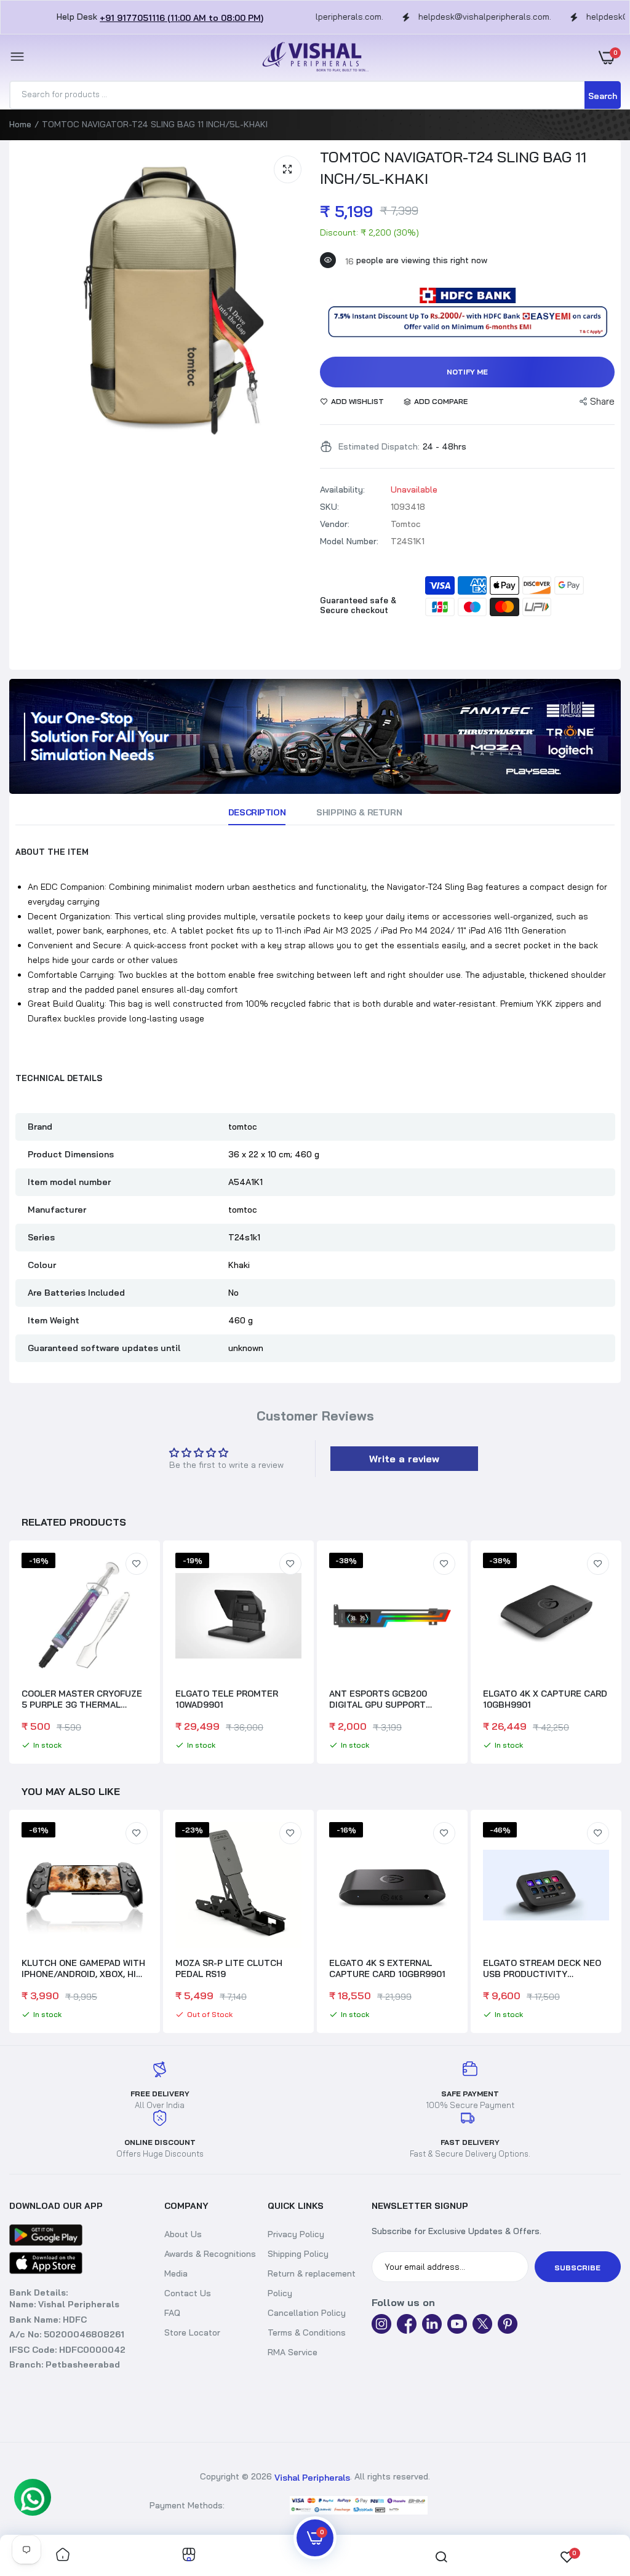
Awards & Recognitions (210, 2254)
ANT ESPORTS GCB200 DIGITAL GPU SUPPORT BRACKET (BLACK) (378, 1699)
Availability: (342, 489)
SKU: (329, 507)
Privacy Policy (296, 2234)
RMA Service (293, 2352)
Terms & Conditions (307, 2332)
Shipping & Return (359, 812)
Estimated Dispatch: (379, 446)
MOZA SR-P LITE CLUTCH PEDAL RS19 (229, 1968)
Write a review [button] (404, 1459)
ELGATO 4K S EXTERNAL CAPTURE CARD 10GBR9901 (387, 1968)
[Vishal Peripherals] (312, 57)
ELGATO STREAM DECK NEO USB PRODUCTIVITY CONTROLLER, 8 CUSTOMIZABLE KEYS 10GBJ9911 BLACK (542, 1968)
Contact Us (188, 2293)
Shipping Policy (298, 2254)
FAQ (172, 2313)
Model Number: (349, 541)
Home (20, 124)
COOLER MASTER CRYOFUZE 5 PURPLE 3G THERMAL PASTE (82, 1699)
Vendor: (335, 524)
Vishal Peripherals (312, 2478)
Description (257, 812)
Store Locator (192, 2332)
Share (602, 401)
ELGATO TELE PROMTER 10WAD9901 (227, 1699)
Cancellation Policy (307, 2313)
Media (176, 2273)
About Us (183, 2234)
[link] (315, 736)
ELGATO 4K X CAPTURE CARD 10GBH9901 (545, 1699)
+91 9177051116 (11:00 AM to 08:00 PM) (181, 18)
